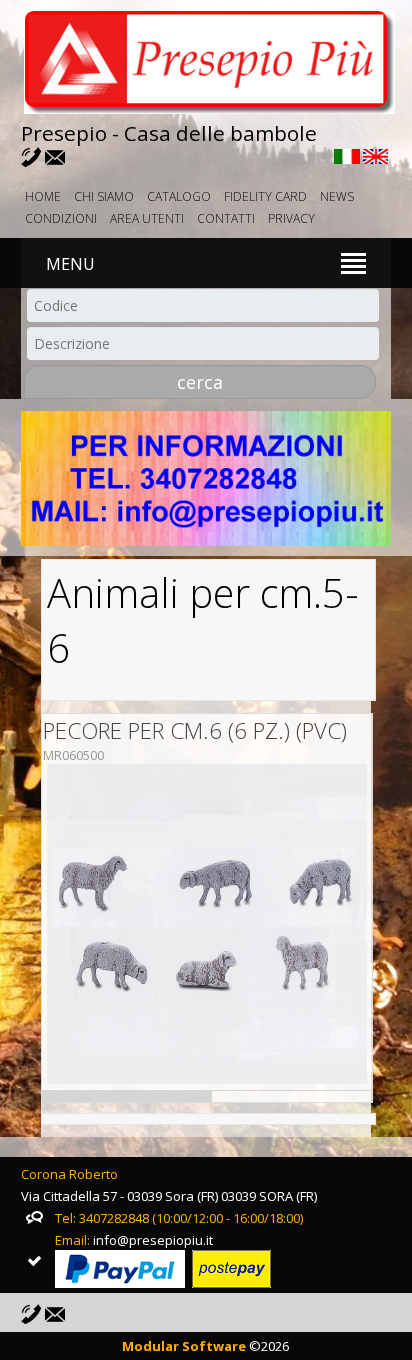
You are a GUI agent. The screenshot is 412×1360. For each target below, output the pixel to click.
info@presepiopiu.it (153, 1240)
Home (43, 196)
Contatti (226, 218)
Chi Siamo (104, 196)
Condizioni (61, 218)
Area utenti (147, 218)
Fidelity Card (265, 196)
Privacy (291, 218)
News (337, 196)
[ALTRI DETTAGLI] (207, 926)
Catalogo (179, 196)
